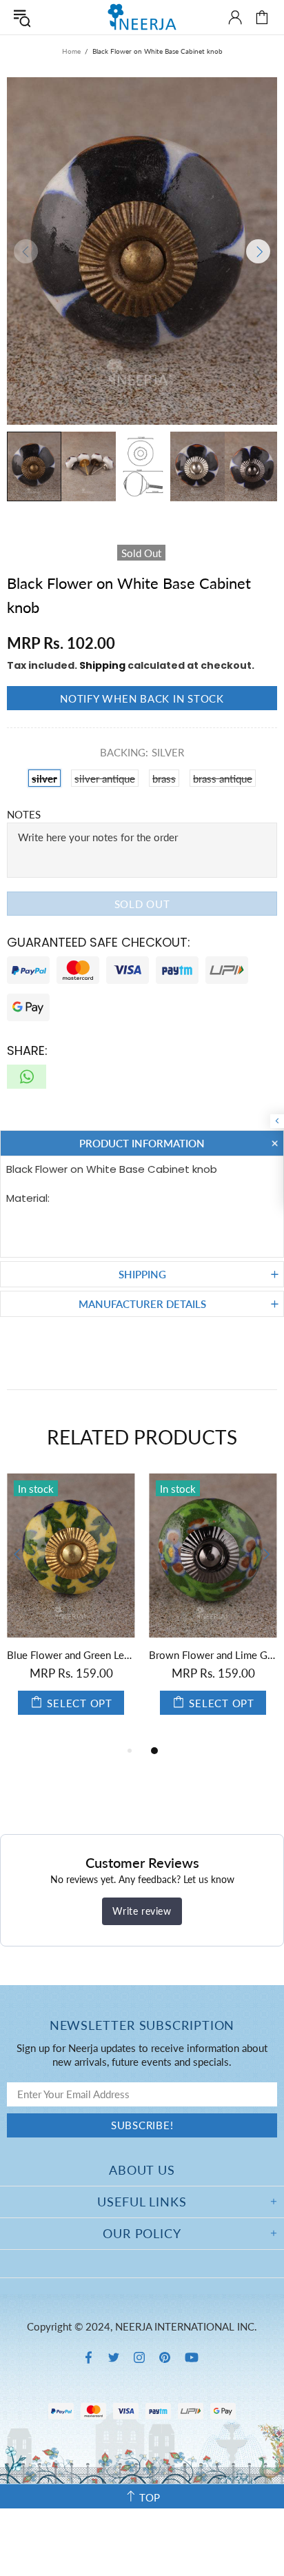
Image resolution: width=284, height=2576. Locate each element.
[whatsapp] (27, 1077)
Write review (142, 1911)
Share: (27, 1050)
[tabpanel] (71, 1608)
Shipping (102, 665)
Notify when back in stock (142, 698)
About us (142, 2170)
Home (71, 51)
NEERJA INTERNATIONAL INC (142, 17)
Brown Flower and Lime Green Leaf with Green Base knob (213, 1655)
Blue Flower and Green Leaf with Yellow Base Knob (71, 1655)
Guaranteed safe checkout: (99, 942)
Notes (24, 814)
